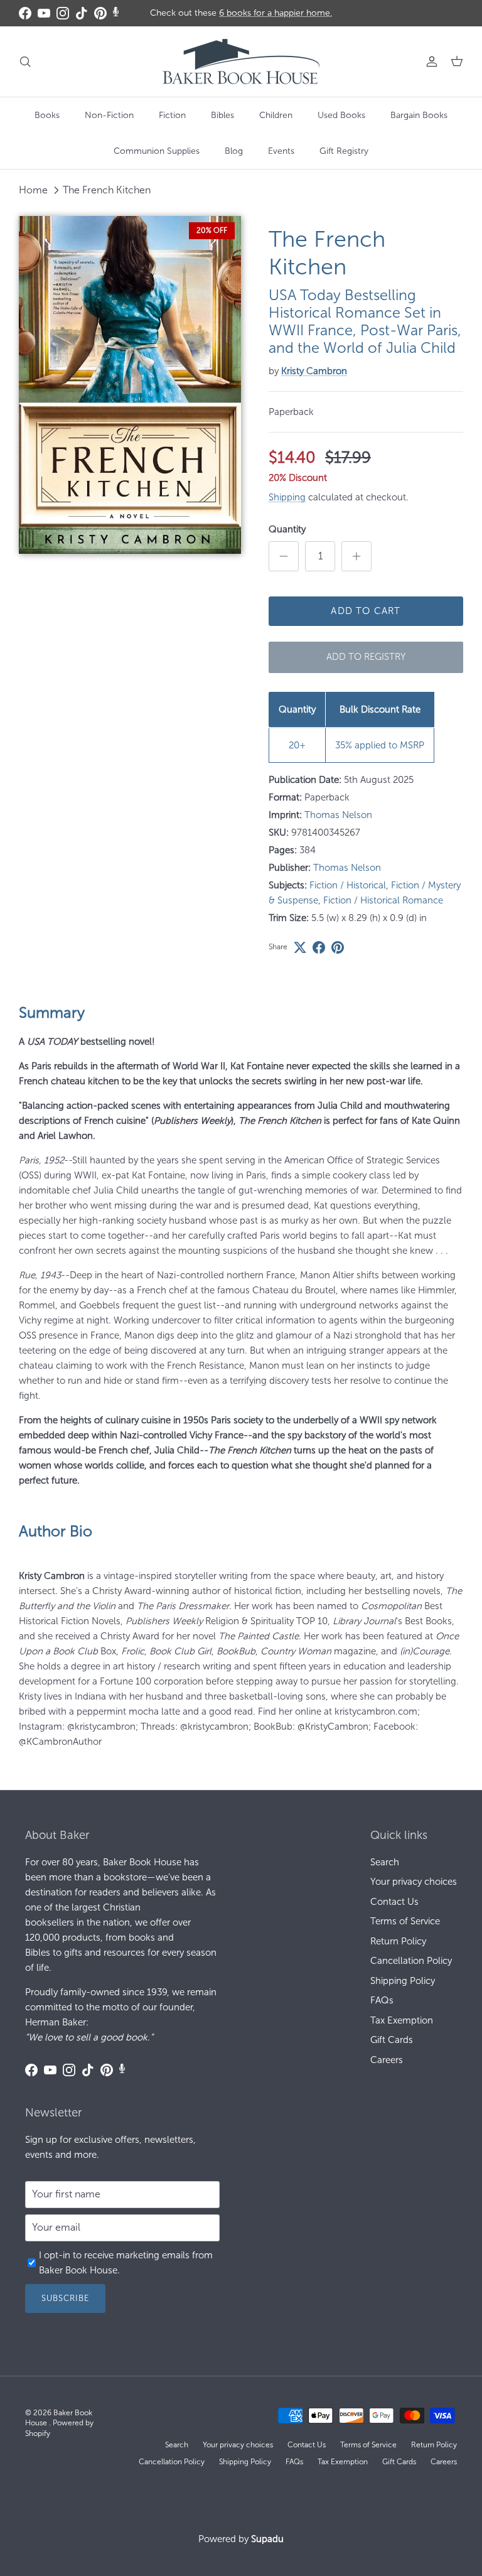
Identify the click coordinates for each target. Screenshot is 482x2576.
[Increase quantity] (356, 556)
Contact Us (394, 1902)
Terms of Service (405, 1921)
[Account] (429, 62)
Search (385, 1862)
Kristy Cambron (314, 371)
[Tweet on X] (300, 947)
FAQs (382, 2000)
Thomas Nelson (338, 815)
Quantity (287, 529)
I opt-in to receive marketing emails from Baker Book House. (126, 2263)
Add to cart (366, 611)
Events (281, 151)
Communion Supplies (157, 151)
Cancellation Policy (411, 1961)
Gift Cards (392, 2040)
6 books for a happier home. (276, 13)
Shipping (287, 497)
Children (276, 115)
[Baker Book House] (241, 62)
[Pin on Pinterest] (338, 947)
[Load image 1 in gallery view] (130, 385)
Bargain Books (419, 115)
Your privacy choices (414, 1882)
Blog (234, 151)
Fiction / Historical (348, 885)
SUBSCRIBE (65, 2298)
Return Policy (398, 1941)
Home (33, 190)
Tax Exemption (402, 2020)
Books (47, 115)
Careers (387, 2060)
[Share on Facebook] (319, 947)
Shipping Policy (403, 1981)
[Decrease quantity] (284, 556)
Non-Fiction (109, 115)
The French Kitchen (107, 190)
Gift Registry (344, 151)
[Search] (25, 62)
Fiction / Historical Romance (383, 900)
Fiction (172, 115)
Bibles (222, 115)
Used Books (341, 115)
